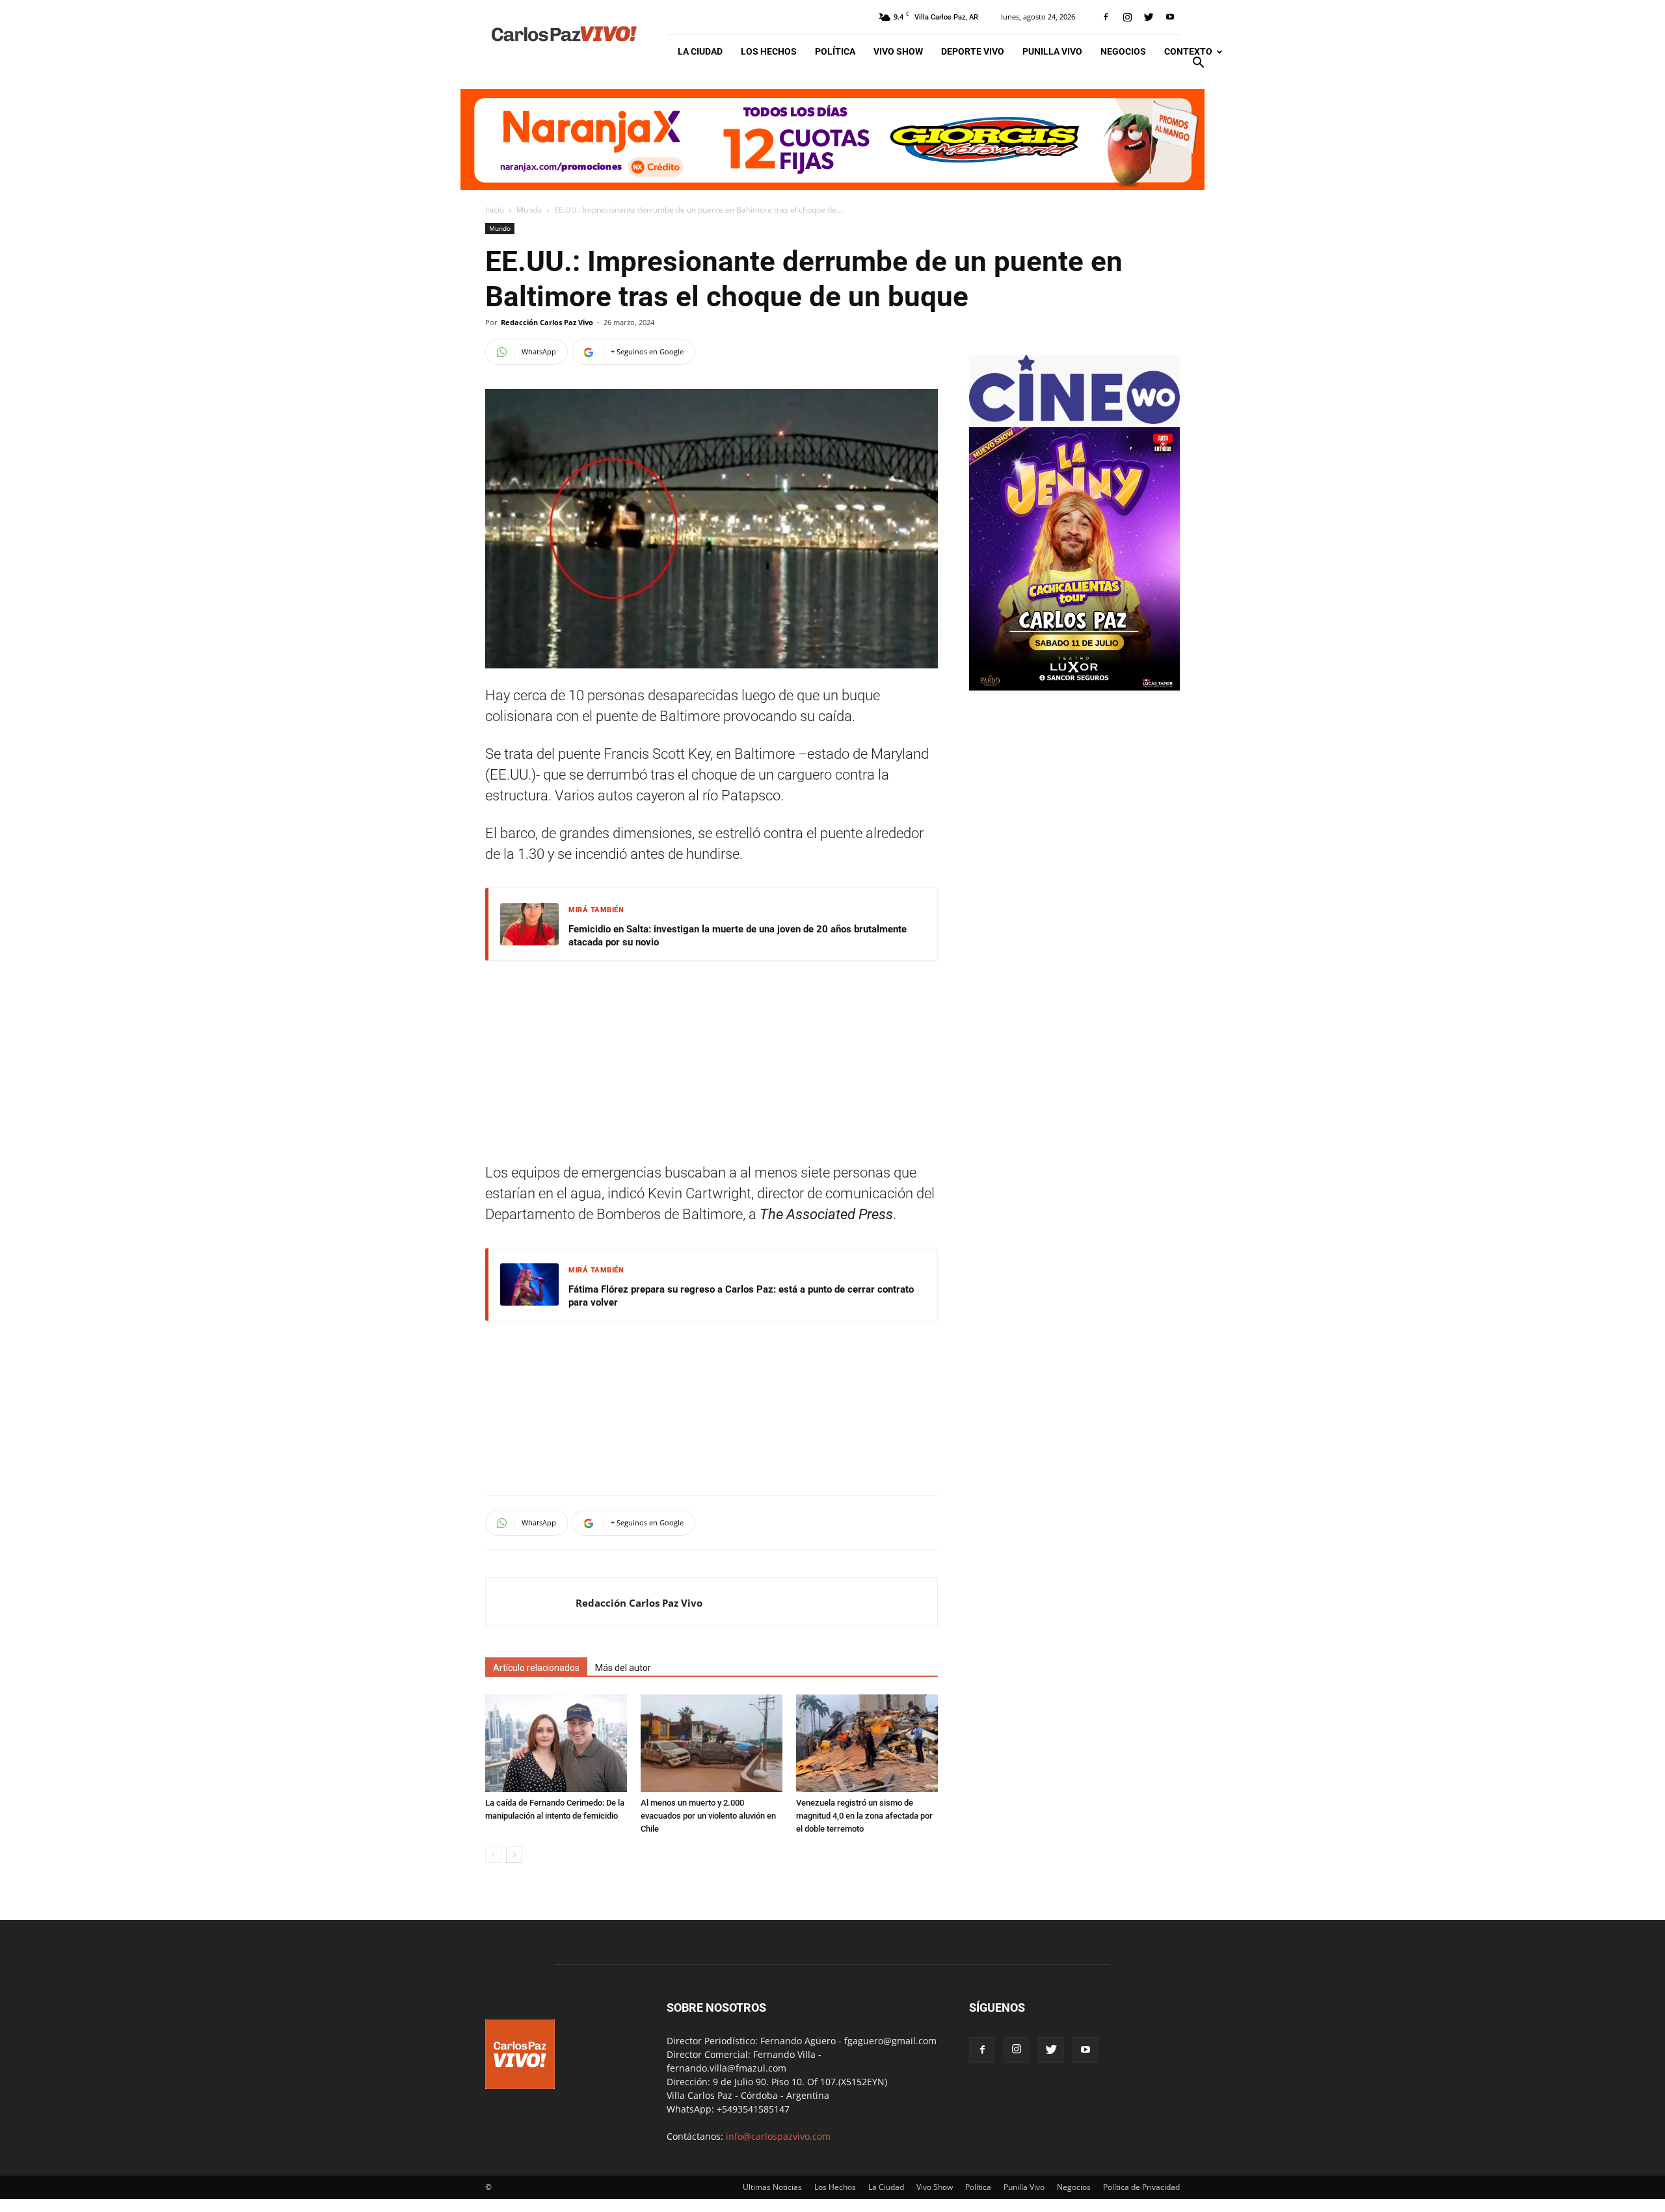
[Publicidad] (832, 139)
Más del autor (623, 1668)
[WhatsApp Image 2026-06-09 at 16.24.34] (1074, 687)
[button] (1198, 64)
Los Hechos (769, 51)
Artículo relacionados (536, 1668)
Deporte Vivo (973, 51)
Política (835, 51)
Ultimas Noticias (772, 2187)
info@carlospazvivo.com (778, 2136)
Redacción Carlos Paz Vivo (547, 322)
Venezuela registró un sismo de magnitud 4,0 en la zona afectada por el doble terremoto (864, 1816)
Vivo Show (898, 51)
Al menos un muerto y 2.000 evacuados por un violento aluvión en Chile (708, 1816)
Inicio (495, 210)
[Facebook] (1106, 17)
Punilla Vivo (1052, 51)
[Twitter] (1149, 17)
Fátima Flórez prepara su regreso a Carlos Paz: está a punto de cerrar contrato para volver (741, 1296)
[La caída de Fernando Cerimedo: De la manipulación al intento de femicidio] (556, 1743)
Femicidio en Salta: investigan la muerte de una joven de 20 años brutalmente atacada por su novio (738, 936)
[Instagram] (1127, 17)
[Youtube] (1170, 17)
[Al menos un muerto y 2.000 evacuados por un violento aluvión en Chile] (712, 1743)
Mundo (529, 210)
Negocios (1123, 51)
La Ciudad (700, 51)
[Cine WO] (1074, 420)
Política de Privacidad (1141, 2187)
